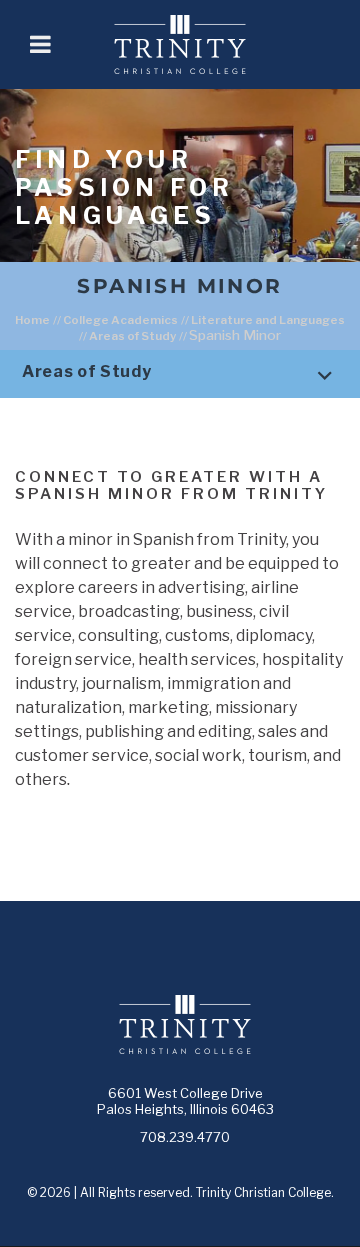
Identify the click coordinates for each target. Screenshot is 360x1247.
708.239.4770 (185, 1137)
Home (32, 320)
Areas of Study (132, 336)
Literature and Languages (268, 320)
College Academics (120, 320)
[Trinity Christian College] (205, 44)
